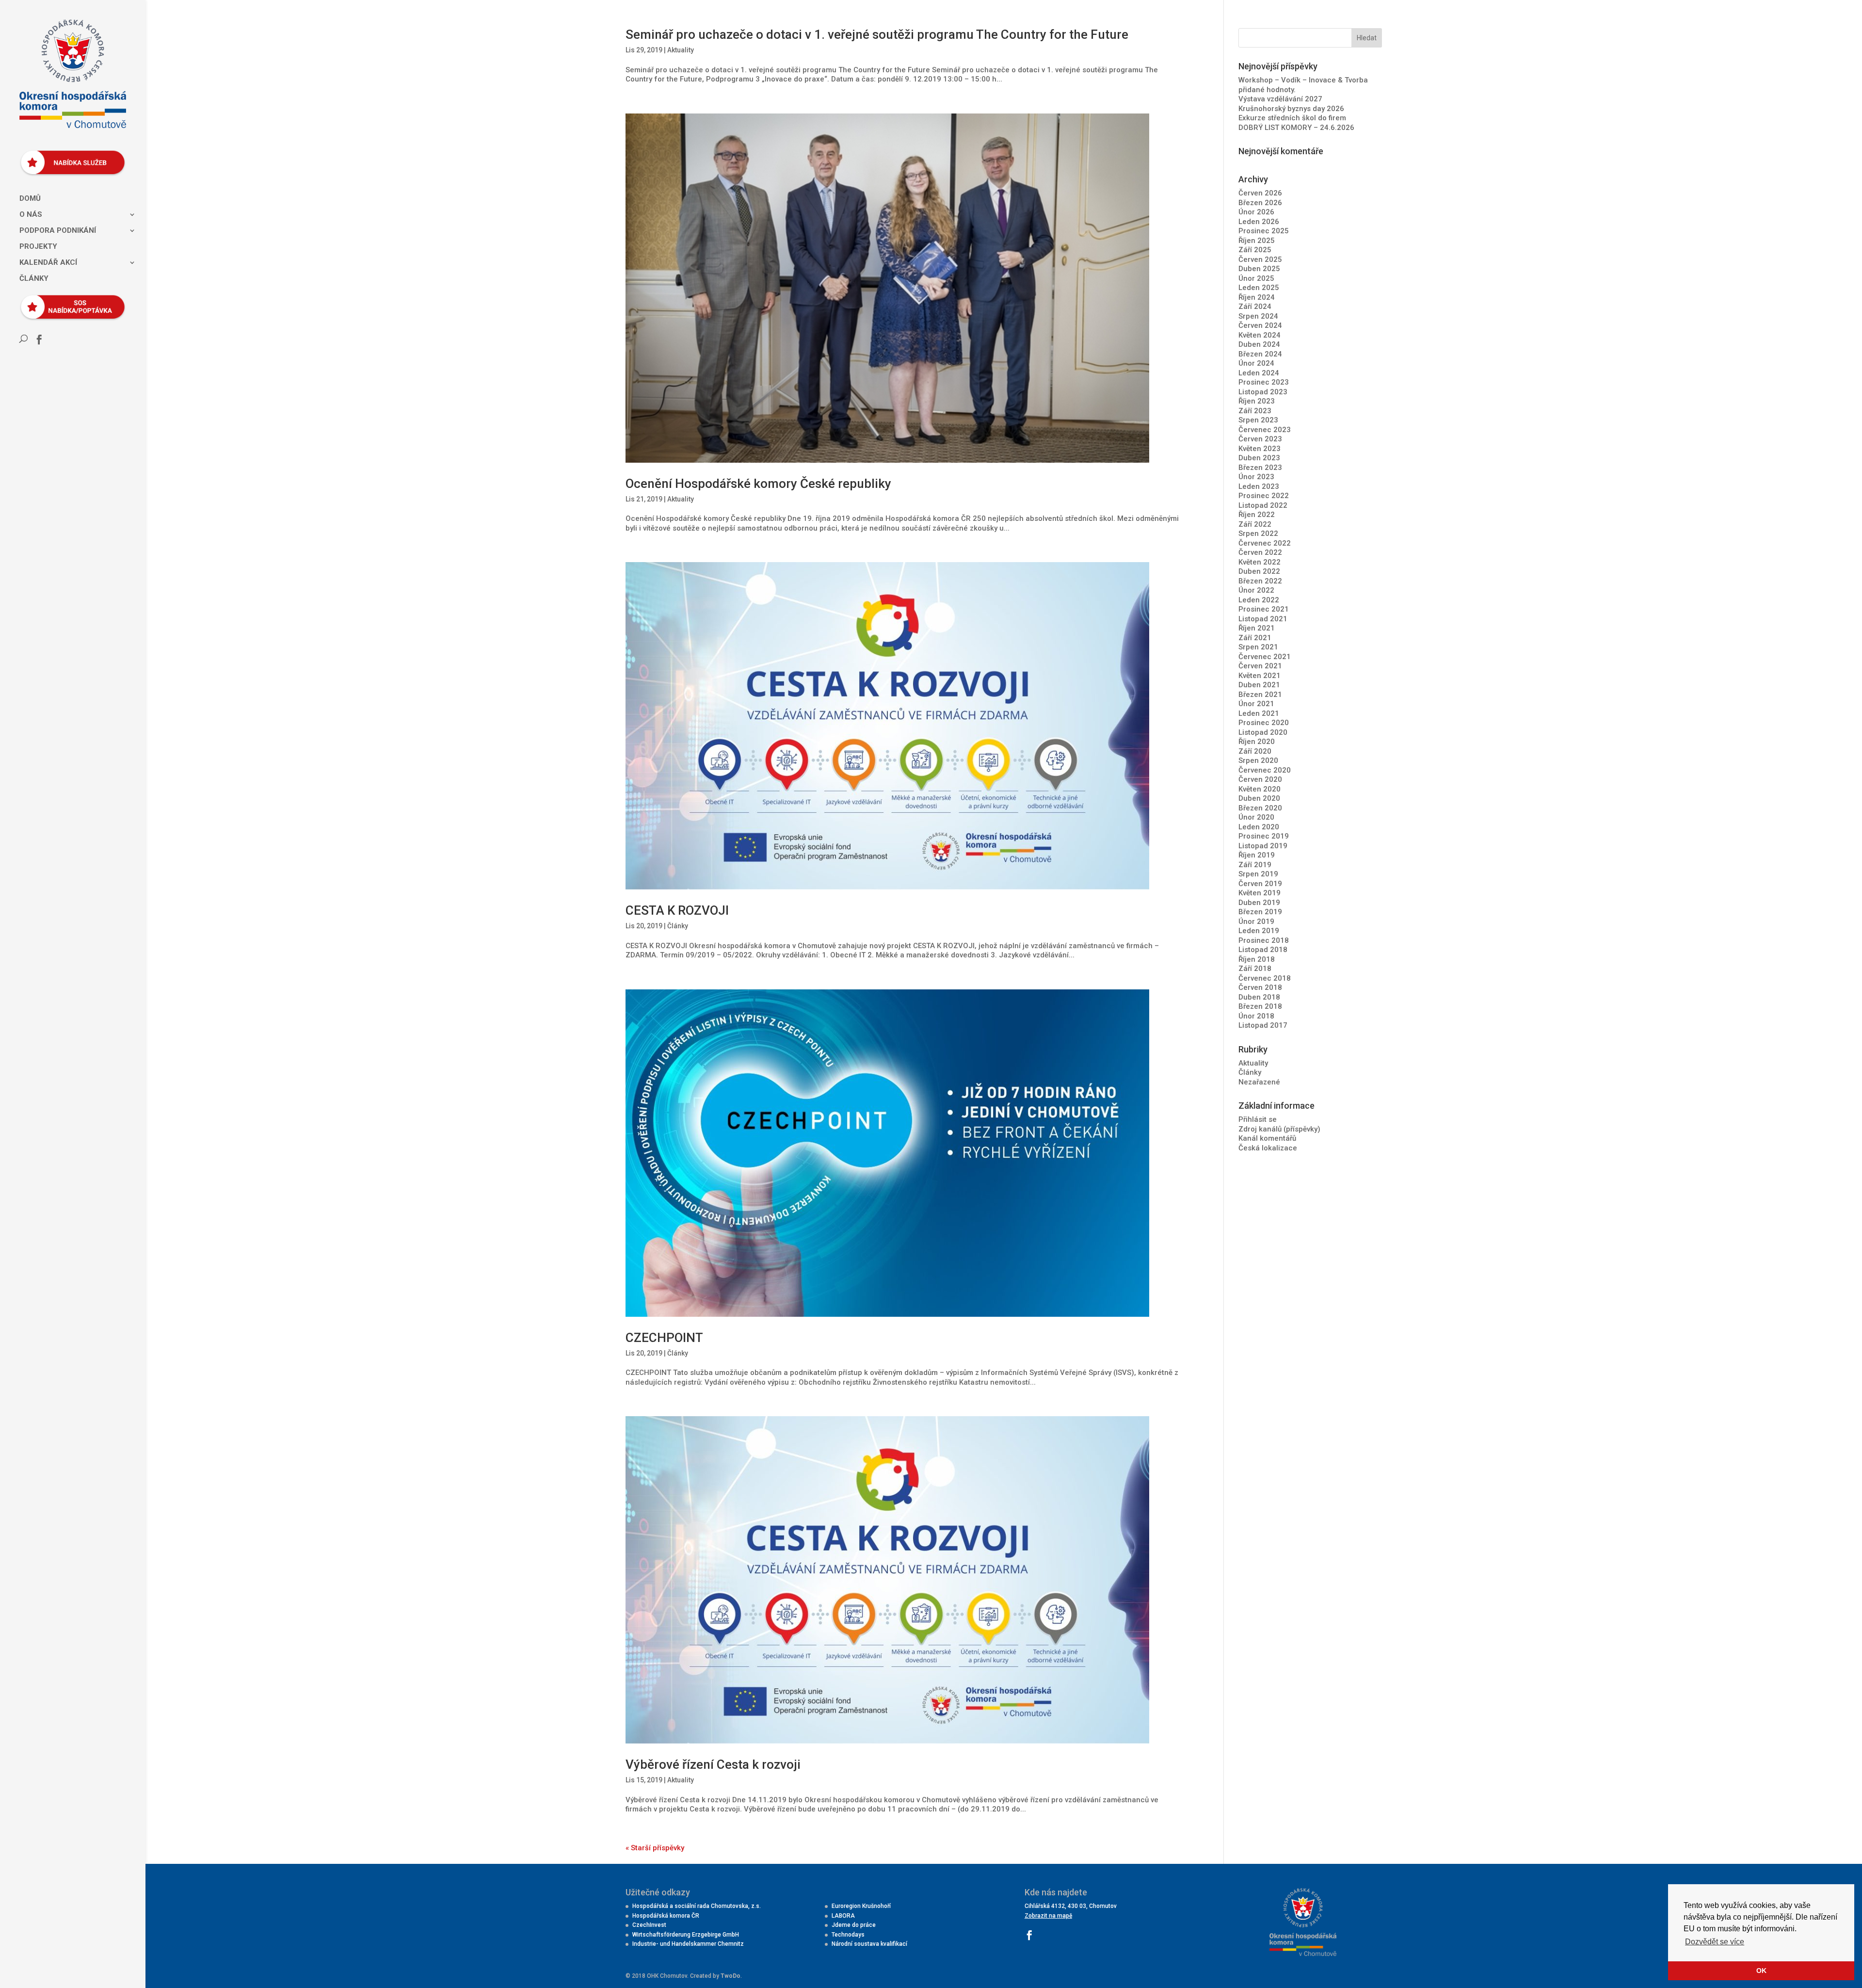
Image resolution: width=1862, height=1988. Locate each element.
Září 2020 (1255, 751)
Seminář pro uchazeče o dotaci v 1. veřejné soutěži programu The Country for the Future (877, 34)
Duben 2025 (1259, 269)
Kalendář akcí (48, 263)
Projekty (38, 247)
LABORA (843, 1916)
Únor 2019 (1256, 921)
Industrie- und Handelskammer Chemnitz (688, 1944)
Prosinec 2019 (1264, 836)
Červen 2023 (1260, 439)
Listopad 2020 (1263, 732)
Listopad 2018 (1263, 950)
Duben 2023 (1259, 458)
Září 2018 (1255, 969)
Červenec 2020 (1265, 770)
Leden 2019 (1259, 931)
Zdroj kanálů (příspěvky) (1279, 1129)
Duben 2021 (1259, 685)
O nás (31, 215)
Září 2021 (1255, 638)
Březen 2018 (1260, 1006)
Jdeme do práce (854, 1925)
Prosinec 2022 (1264, 496)
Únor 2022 (1256, 590)
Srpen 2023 (1258, 420)
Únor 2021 (1256, 704)
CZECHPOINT (664, 1338)
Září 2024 (1255, 307)
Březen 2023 (1260, 468)
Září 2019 (1255, 865)
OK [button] (1761, 1971)
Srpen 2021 (1258, 647)
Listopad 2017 (1263, 1025)
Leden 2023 (1259, 486)
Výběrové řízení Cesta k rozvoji (713, 1764)
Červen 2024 (1260, 325)
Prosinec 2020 (1264, 723)
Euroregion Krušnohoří (861, 1906)
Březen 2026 (1260, 203)
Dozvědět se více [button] (1715, 1942)
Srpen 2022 (1258, 533)
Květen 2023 (1260, 449)
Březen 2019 (1260, 912)
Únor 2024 (1256, 363)
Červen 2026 (1260, 193)
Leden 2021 (1259, 713)
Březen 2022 (1260, 581)
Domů (30, 199)
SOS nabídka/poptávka (69, 302)
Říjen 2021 (1257, 628)
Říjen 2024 (1257, 297)
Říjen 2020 (1257, 742)
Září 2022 (1255, 524)
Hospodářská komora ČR (666, 1916)
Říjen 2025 (1257, 241)
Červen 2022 (1260, 552)
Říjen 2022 (1257, 515)
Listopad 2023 (1263, 392)
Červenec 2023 (1265, 430)
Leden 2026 (1259, 222)
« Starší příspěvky (655, 1848)
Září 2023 (1255, 411)
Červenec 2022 (1265, 543)
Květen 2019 (1260, 893)
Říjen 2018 (1257, 959)
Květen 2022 (1260, 562)
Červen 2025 (1260, 259)
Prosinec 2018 (1264, 940)
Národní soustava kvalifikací (869, 1944)
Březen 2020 (1260, 808)
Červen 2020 (1260, 779)
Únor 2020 (1256, 817)
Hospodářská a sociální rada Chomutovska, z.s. (697, 1906)
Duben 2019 (1259, 903)
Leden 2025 (1259, 288)
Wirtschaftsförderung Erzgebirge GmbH (686, 1935)
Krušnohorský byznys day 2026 (1291, 109)
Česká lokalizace (1268, 1148)
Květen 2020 (1260, 789)
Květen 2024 (1260, 335)
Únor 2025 (1256, 278)
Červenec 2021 (1265, 657)
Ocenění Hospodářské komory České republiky (758, 484)
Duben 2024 (1259, 344)
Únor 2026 (1256, 212)
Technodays (848, 1935)
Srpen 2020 (1258, 760)
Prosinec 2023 (1264, 382)
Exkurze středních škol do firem (1292, 118)
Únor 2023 (1256, 477)
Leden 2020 (1259, 827)
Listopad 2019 (1263, 846)
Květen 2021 (1260, 676)
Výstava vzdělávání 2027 (1280, 99)
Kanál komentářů (1267, 1138)
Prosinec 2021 (1264, 609)
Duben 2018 (1259, 997)
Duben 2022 (1259, 571)
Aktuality (681, 50)
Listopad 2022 (1263, 505)
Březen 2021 (1260, 695)
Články (34, 279)
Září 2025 (1255, 250)
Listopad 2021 (1263, 619)
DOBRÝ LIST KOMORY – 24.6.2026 (1296, 128)
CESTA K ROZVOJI (677, 910)
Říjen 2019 (1257, 855)
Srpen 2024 (1258, 316)
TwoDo (730, 1976)
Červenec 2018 (1265, 978)
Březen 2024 (1260, 354)
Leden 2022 (1259, 600)
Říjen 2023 (1257, 401)
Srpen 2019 (1258, 874)
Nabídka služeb (69, 157)
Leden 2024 (1259, 373)
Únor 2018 (1256, 1016)
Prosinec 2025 (1264, 231)
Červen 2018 (1260, 987)
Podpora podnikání (58, 231)
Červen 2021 (1260, 666)
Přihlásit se (1258, 1119)
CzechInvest (649, 1925)
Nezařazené (1259, 1082)
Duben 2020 (1259, 798)
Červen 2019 (1260, 884)
